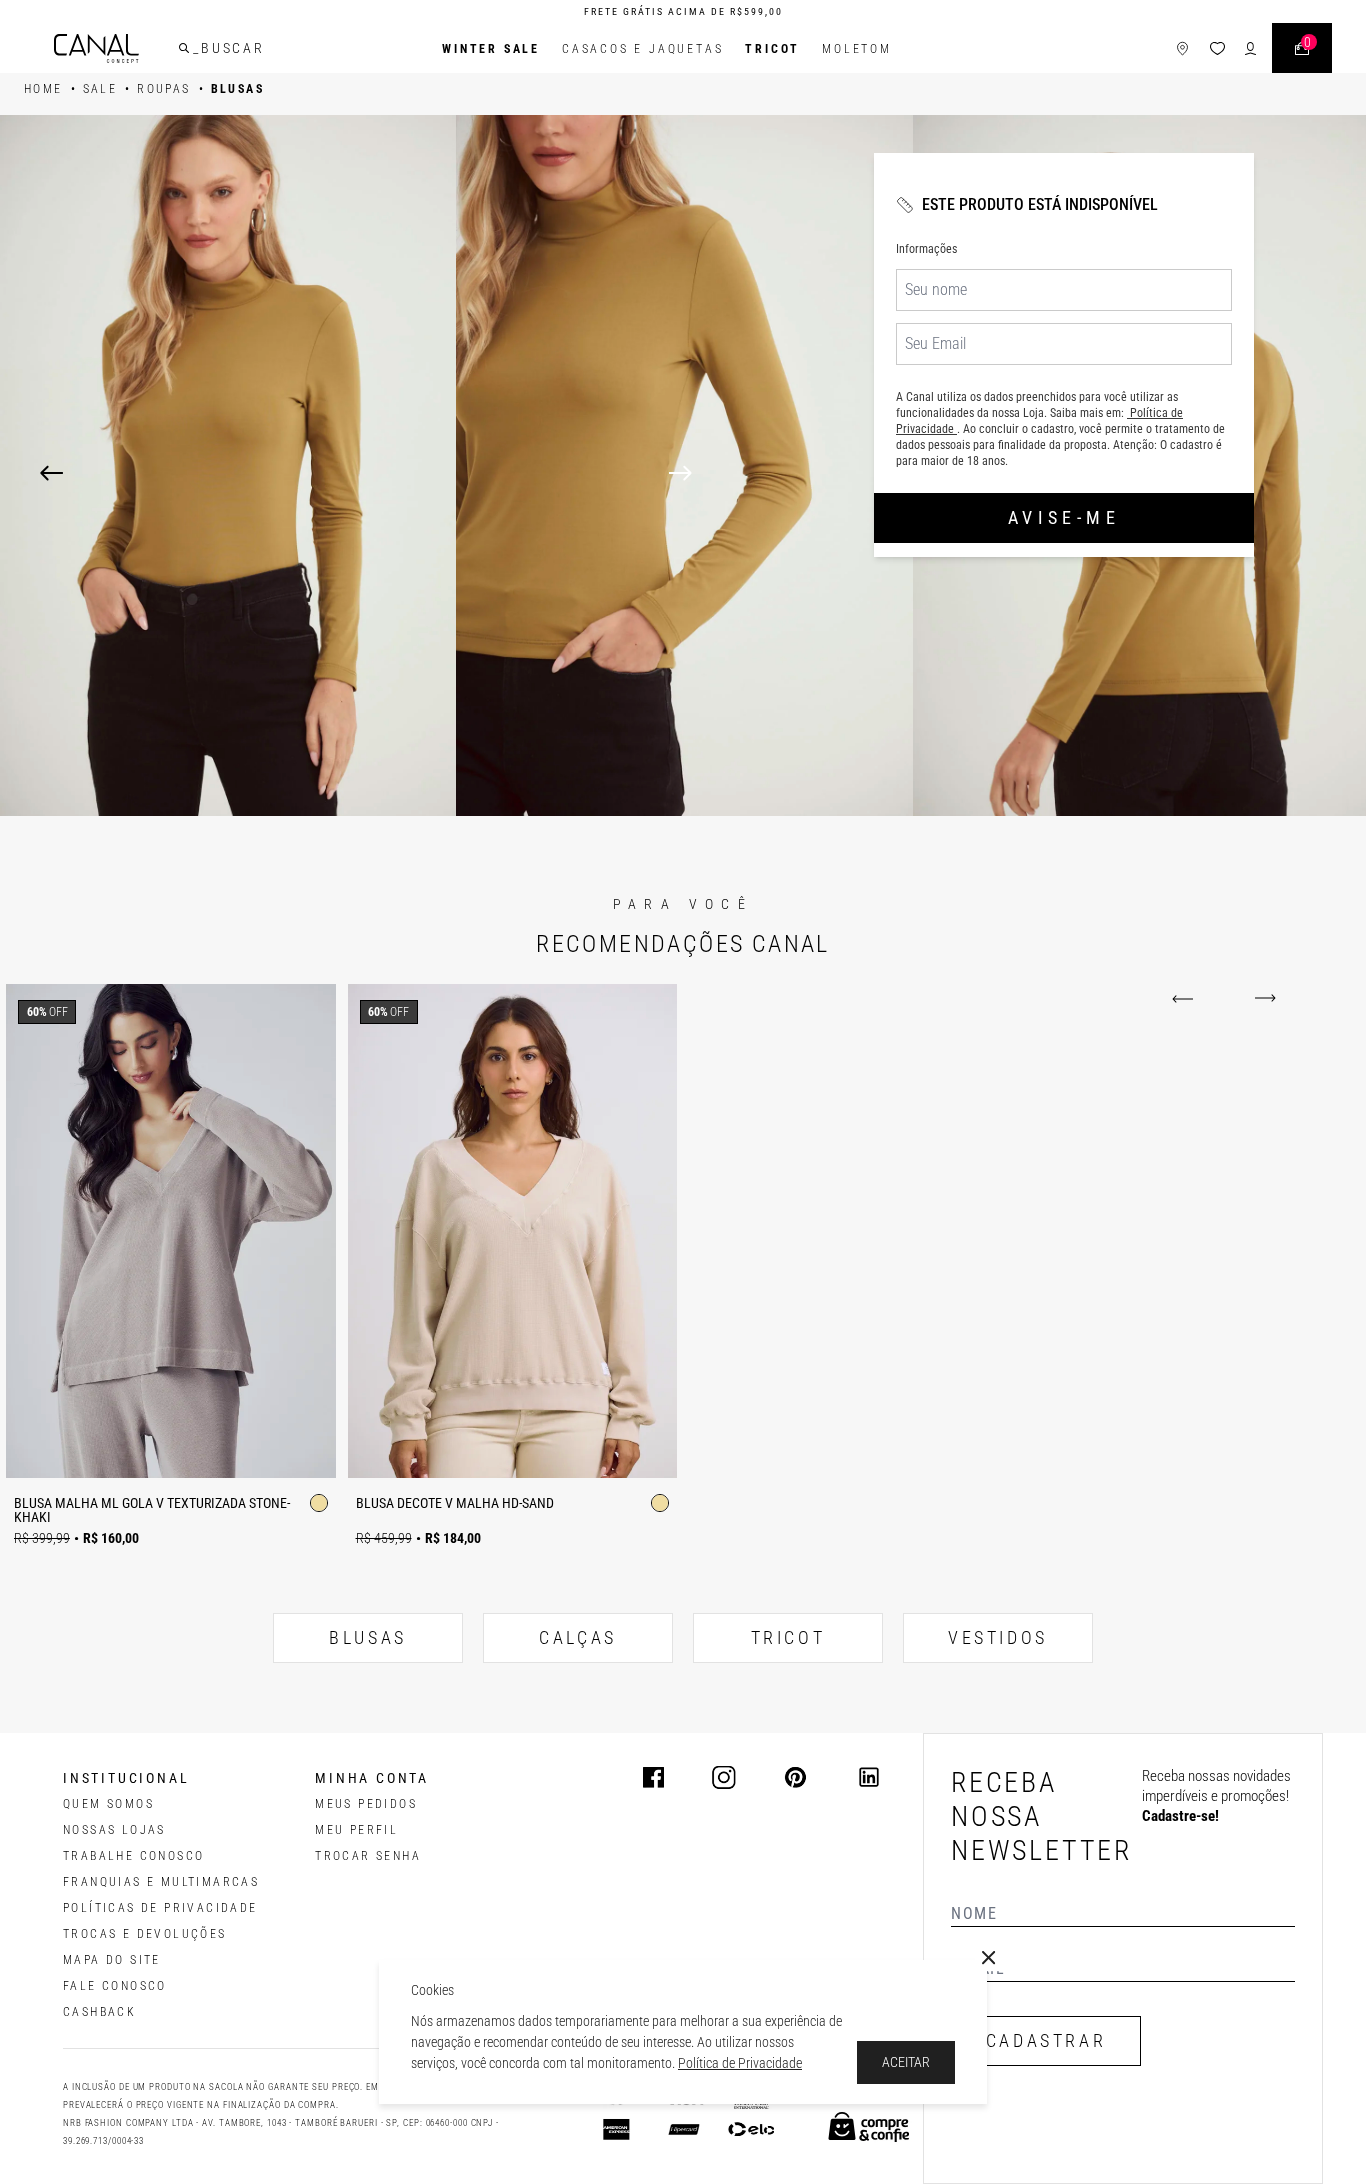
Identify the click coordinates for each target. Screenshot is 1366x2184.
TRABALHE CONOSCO (133, 1856)
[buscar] (184, 48)
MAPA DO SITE (112, 1960)
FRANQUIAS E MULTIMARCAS (161, 1882)
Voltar (1186, 999)
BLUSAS (368, 1637)
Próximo (1261, 999)
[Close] (989, 1958)
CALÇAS (578, 1637)
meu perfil (356, 1830)
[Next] (997, 473)
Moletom (857, 49)
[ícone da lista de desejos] (1217, 48)
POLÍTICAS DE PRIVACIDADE (160, 1908)
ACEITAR (906, 2062)
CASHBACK (99, 2012)
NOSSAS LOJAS (114, 1830)
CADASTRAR (1046, 2040)
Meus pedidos (366, 1804)
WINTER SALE (491, 49)
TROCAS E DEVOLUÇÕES (145, 1934)
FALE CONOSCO (115, 1986)
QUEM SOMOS (108, 1804)
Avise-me (1064, 517)
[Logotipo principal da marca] (96, 48)
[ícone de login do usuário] (1250, 48)
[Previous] (51, 473)
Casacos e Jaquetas (642, 49)
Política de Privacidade (740, 2063)
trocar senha (368, 1856)
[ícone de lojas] (1182, 48)
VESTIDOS (998, 1637)
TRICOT (772, 49)
